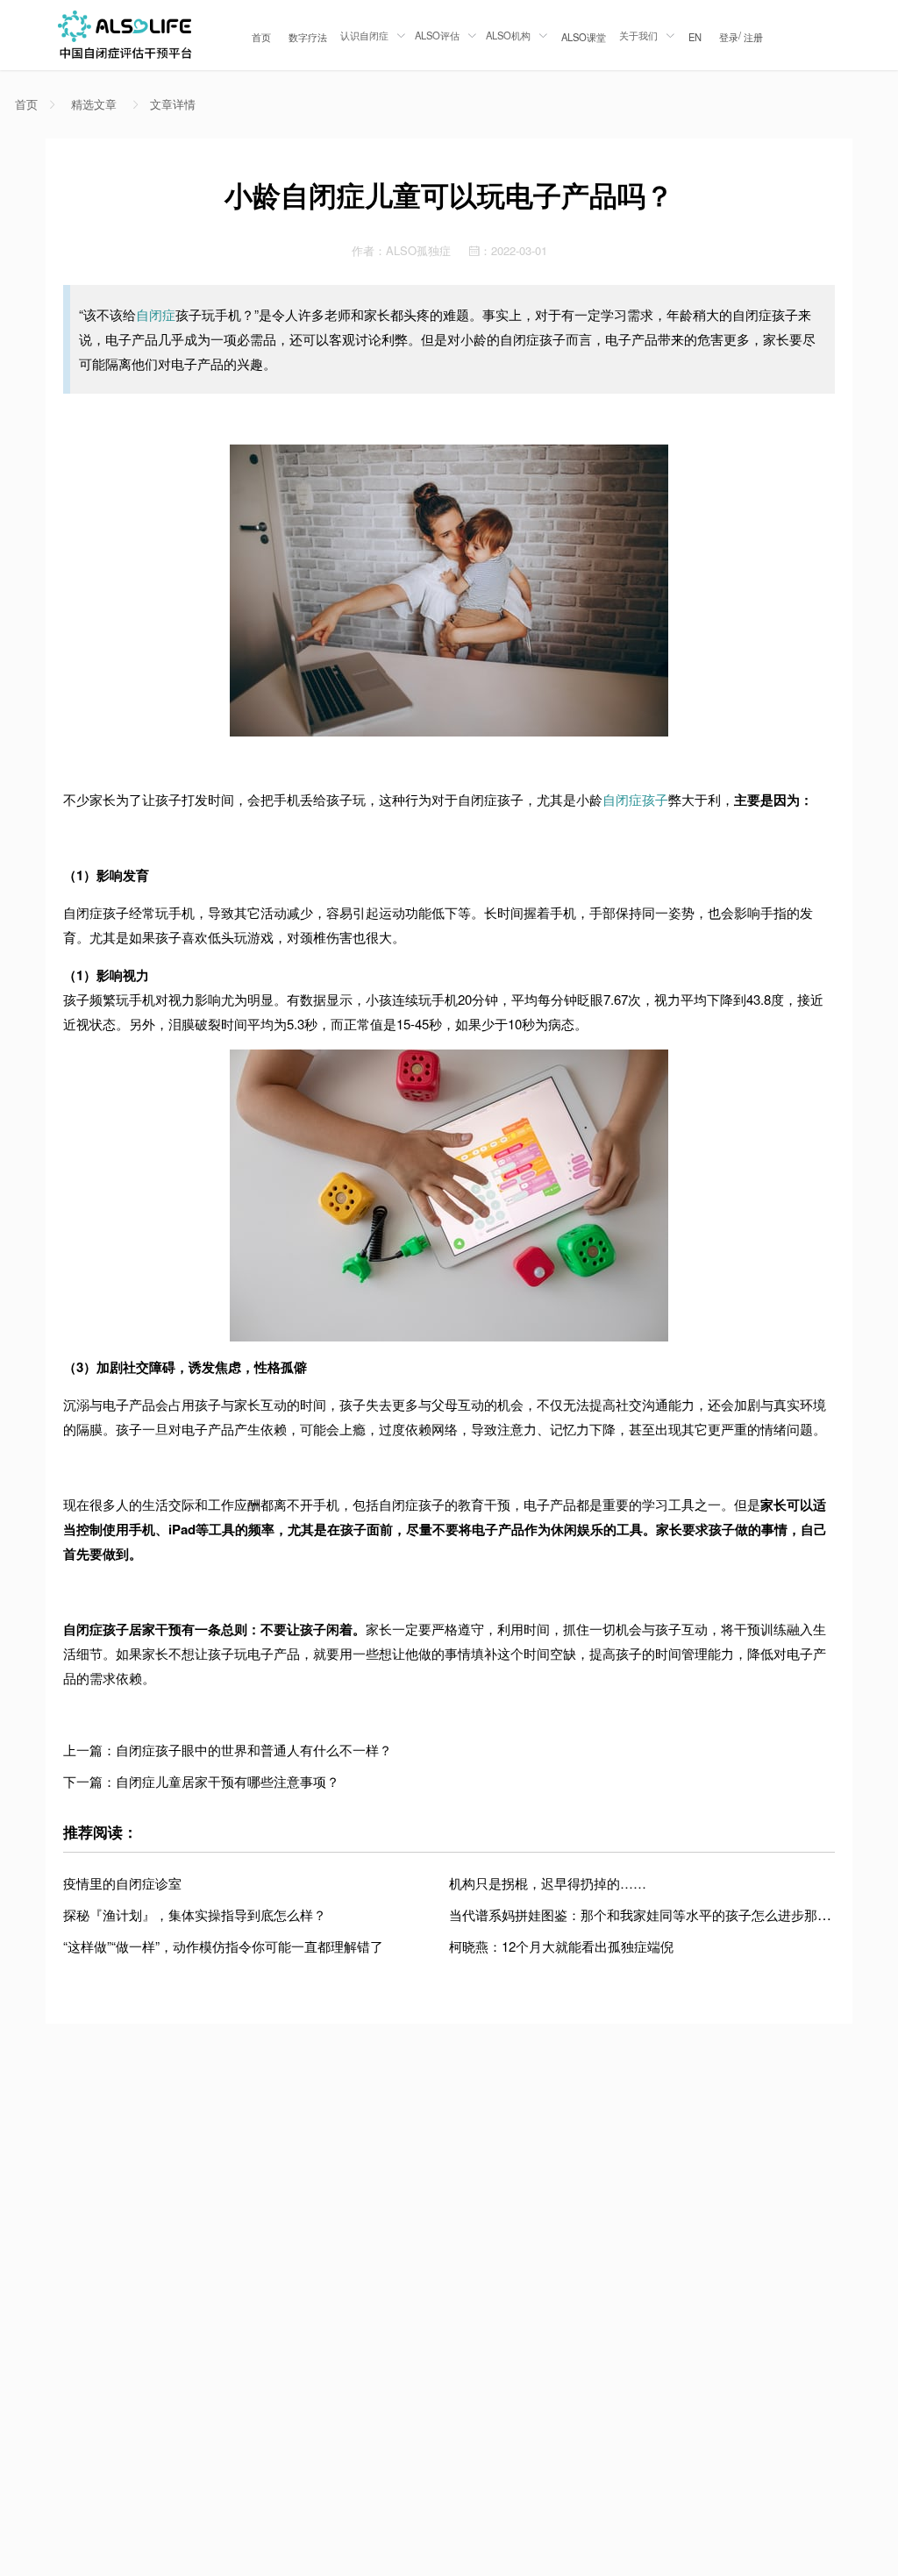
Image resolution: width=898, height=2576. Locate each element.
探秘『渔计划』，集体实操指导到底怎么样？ (195, 1914)
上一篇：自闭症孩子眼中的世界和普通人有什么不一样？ (228, 1750)
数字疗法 (308, 37)
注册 (753, 37)
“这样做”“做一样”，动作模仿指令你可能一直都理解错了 (223, 1946)
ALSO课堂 (584, 37)
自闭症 (156, 314)
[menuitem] (261, 35)
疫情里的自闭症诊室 (122, 1883)
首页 (261, 37)
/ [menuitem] (741, 36)
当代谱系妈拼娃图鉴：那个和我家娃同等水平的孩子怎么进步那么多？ (653, 1914)
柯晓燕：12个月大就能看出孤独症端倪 (561, 1946)
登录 (729, 37)
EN (695, 37)
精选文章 (94, 104)
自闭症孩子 (635, 799)
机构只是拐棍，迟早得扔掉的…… (548, 1883)
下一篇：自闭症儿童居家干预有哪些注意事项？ (201, 1781)
